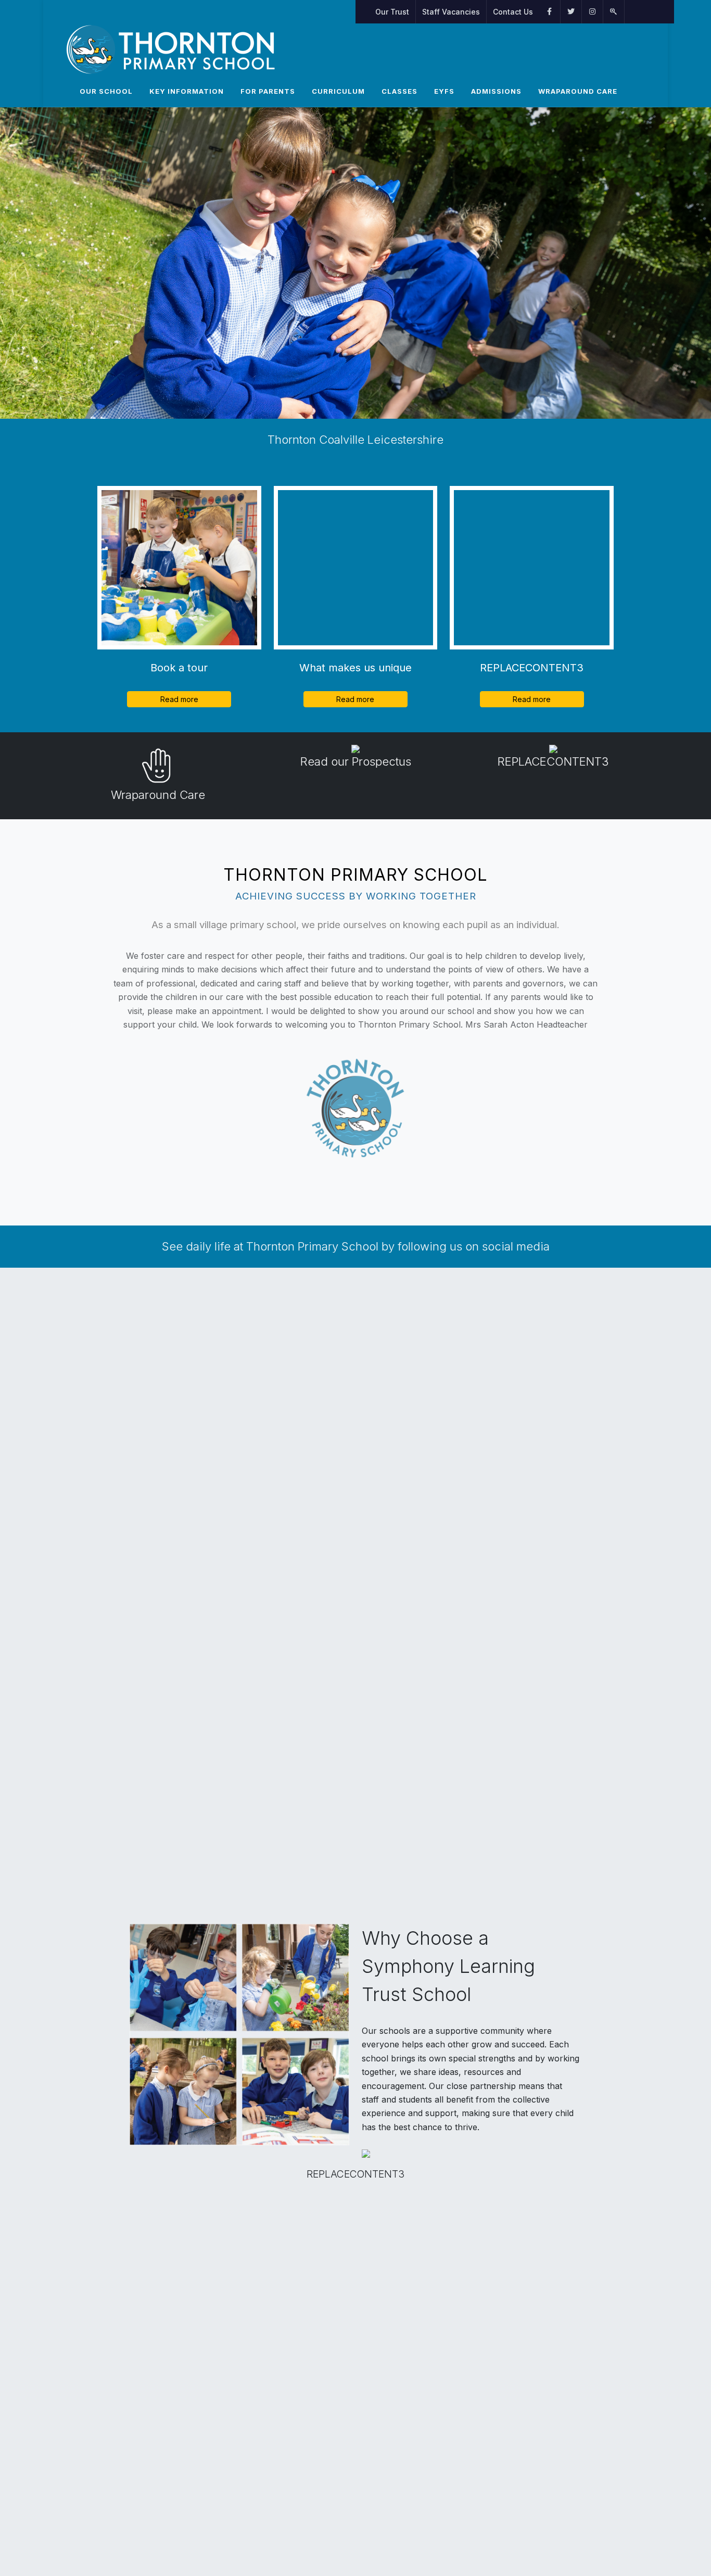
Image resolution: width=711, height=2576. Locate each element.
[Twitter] (571, 12)
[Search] (614, 12)
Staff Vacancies (451, 12)
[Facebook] (550, 12)
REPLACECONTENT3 (532, 668)
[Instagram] (592, 12)
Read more (179, 699)
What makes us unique (355, 668)
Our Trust (392, 12)
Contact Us (513, 12)
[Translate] (630, 12)
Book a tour (179, 668)
